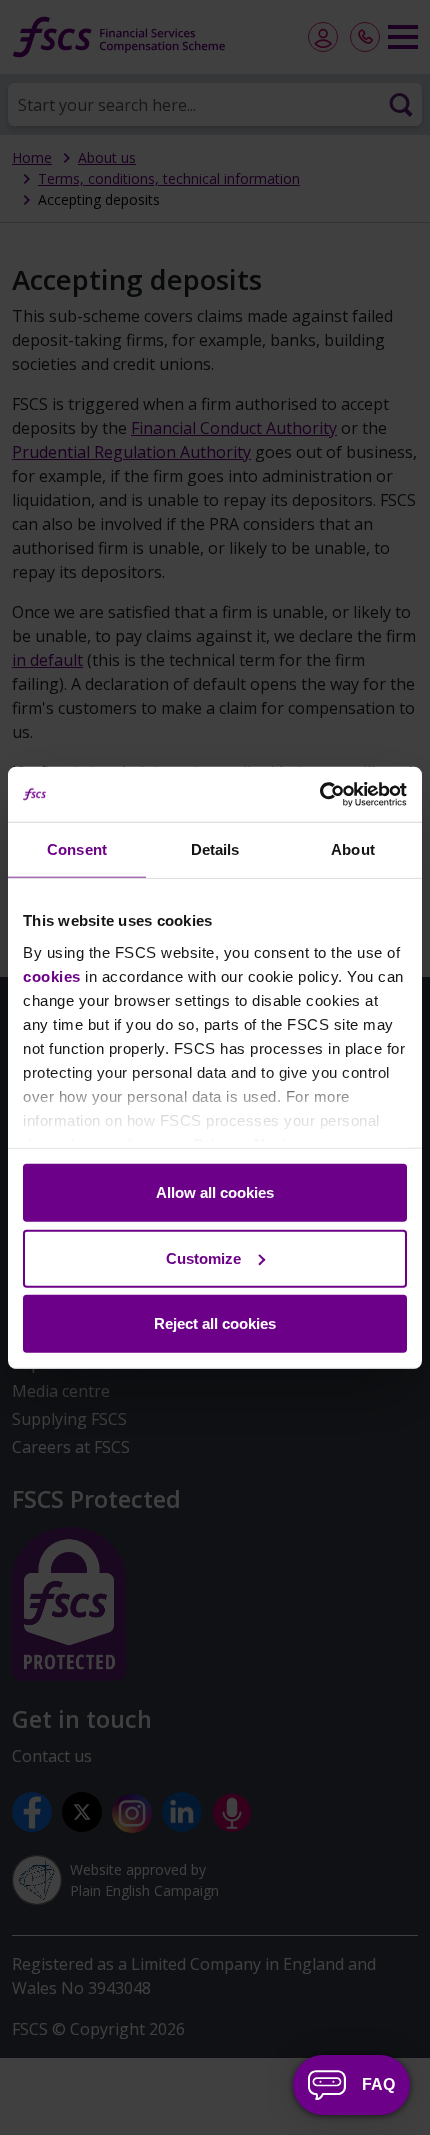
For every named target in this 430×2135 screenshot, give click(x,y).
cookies (52, 975)
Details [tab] (215, 849)
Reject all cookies (215, 1323)
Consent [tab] (77, 849)
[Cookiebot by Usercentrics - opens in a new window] (319, 794)
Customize (203, 1257)
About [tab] (353, 849)
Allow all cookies (215, 1192)
